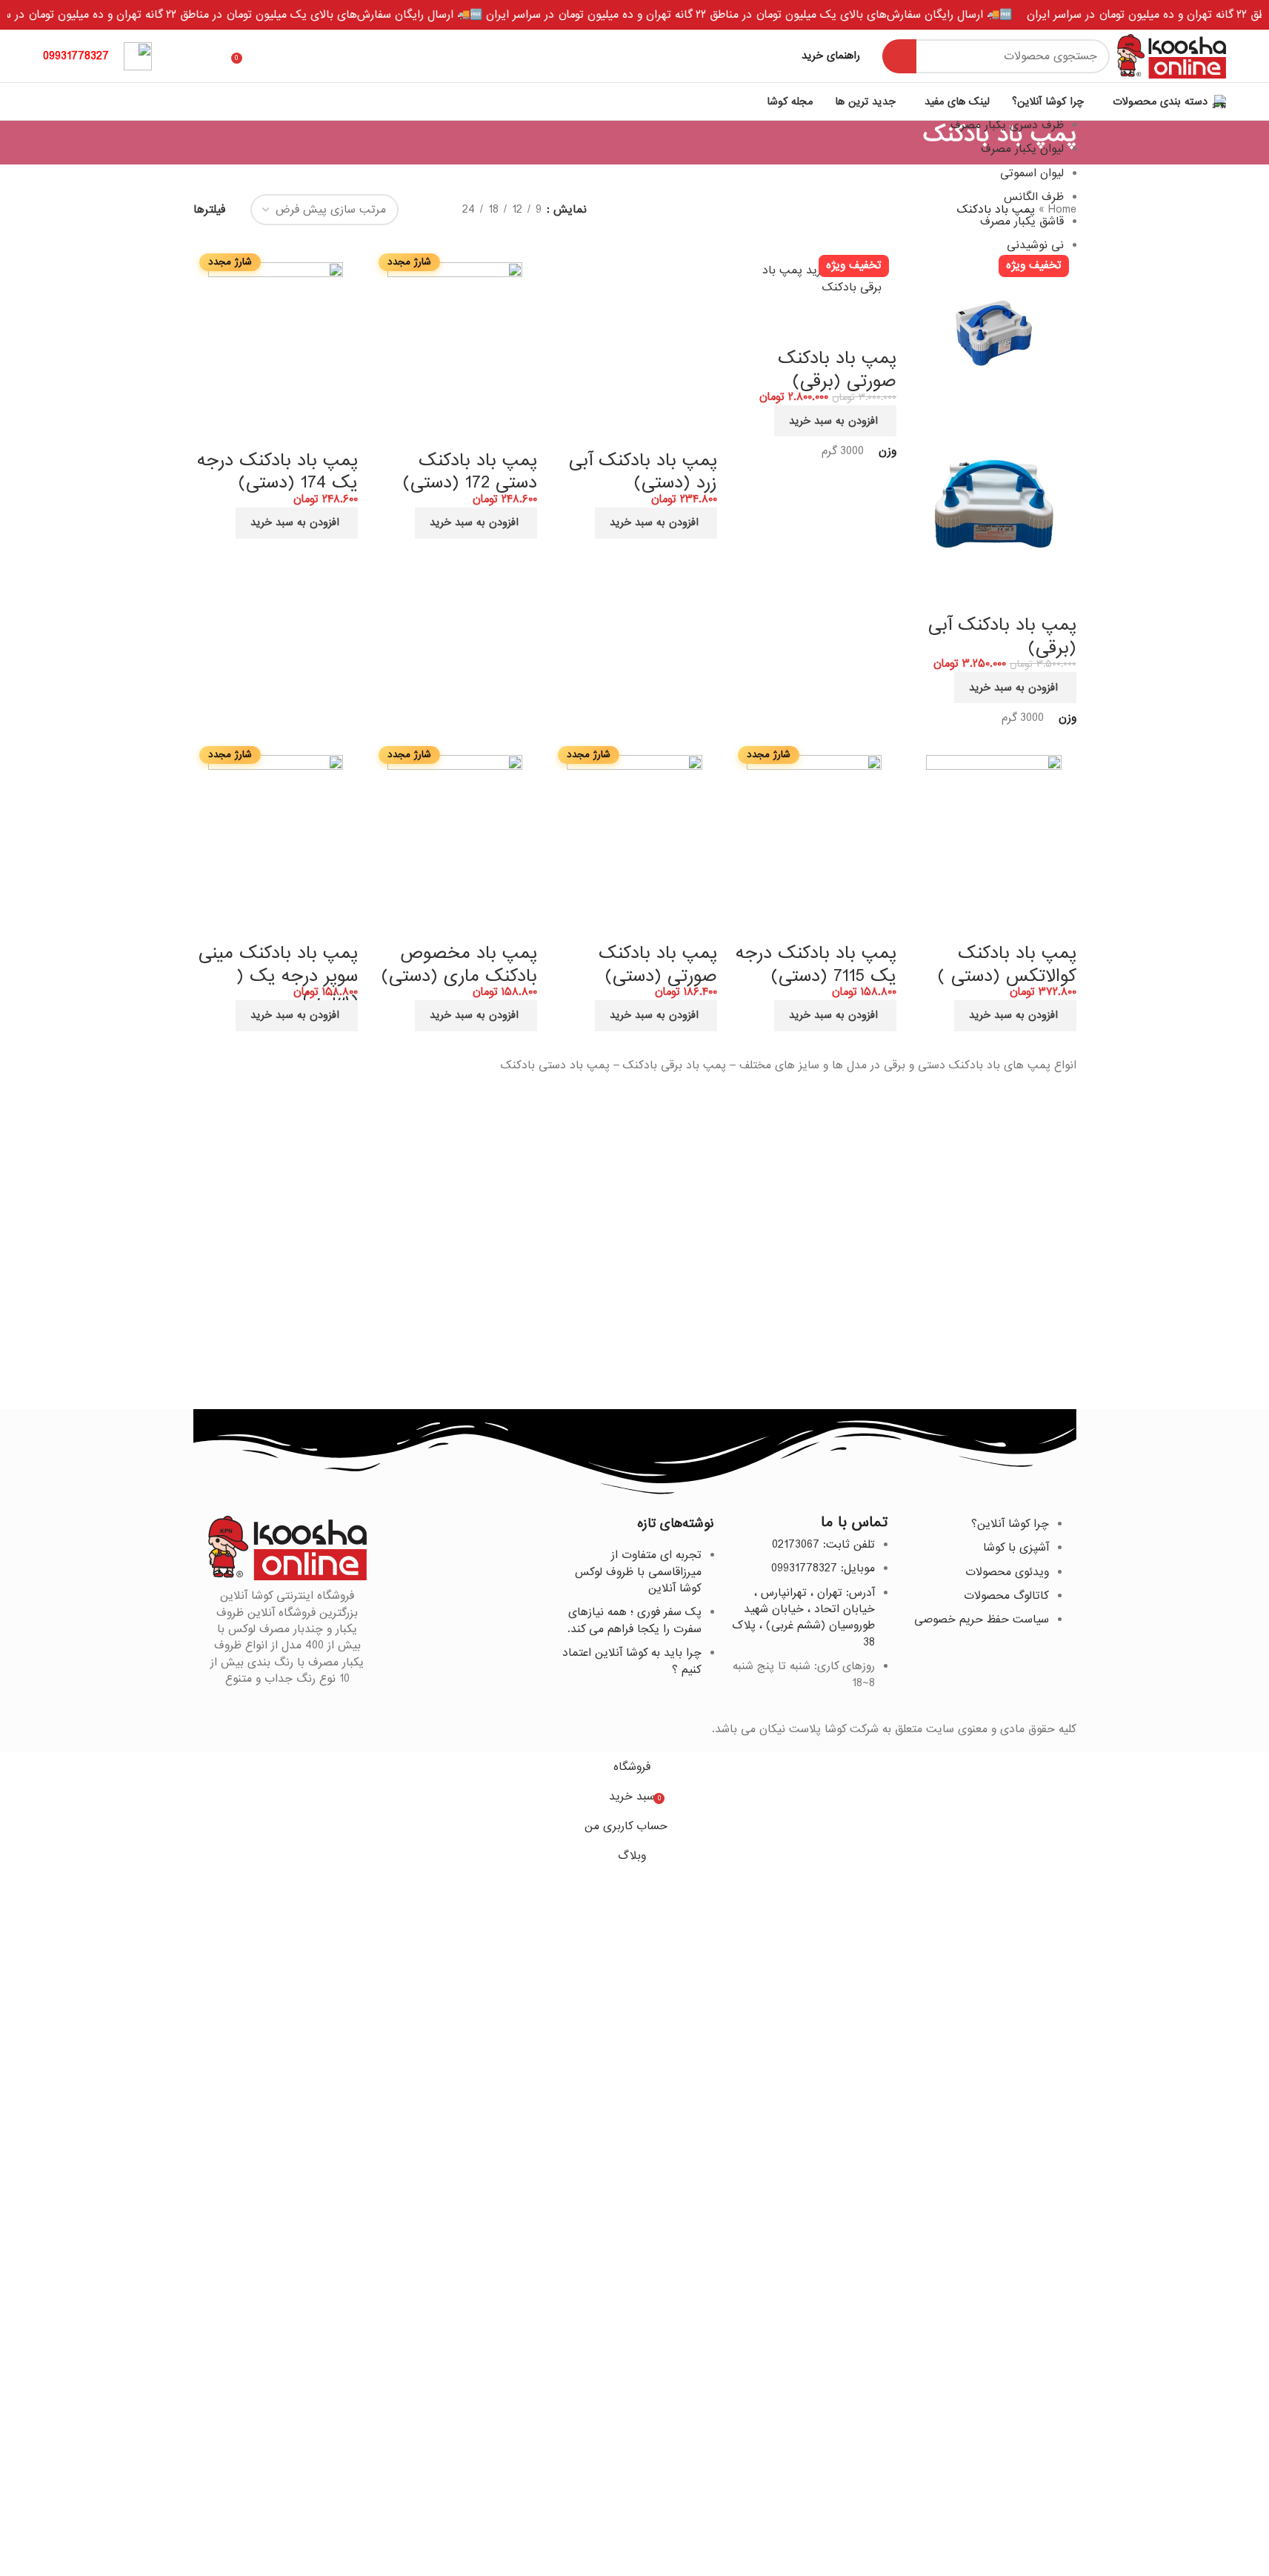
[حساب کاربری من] (187, 56)
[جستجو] (899, 56)
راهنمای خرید (831, 56)
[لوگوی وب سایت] (1172, 56)
